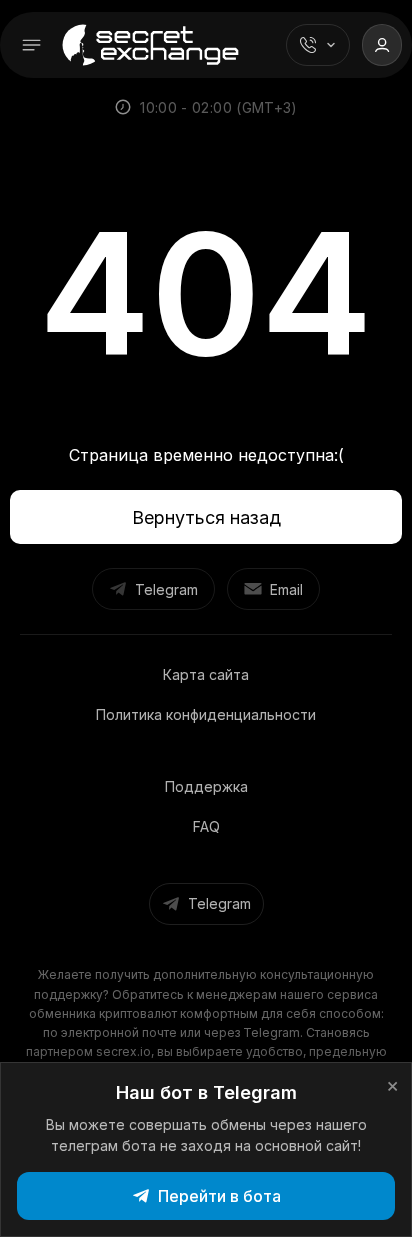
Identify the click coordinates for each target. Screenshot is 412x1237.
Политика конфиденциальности (206, 714)
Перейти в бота (219, 1196)
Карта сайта (206, 674)
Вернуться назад (206, 517)
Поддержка (206, 786)
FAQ (206, 826)
